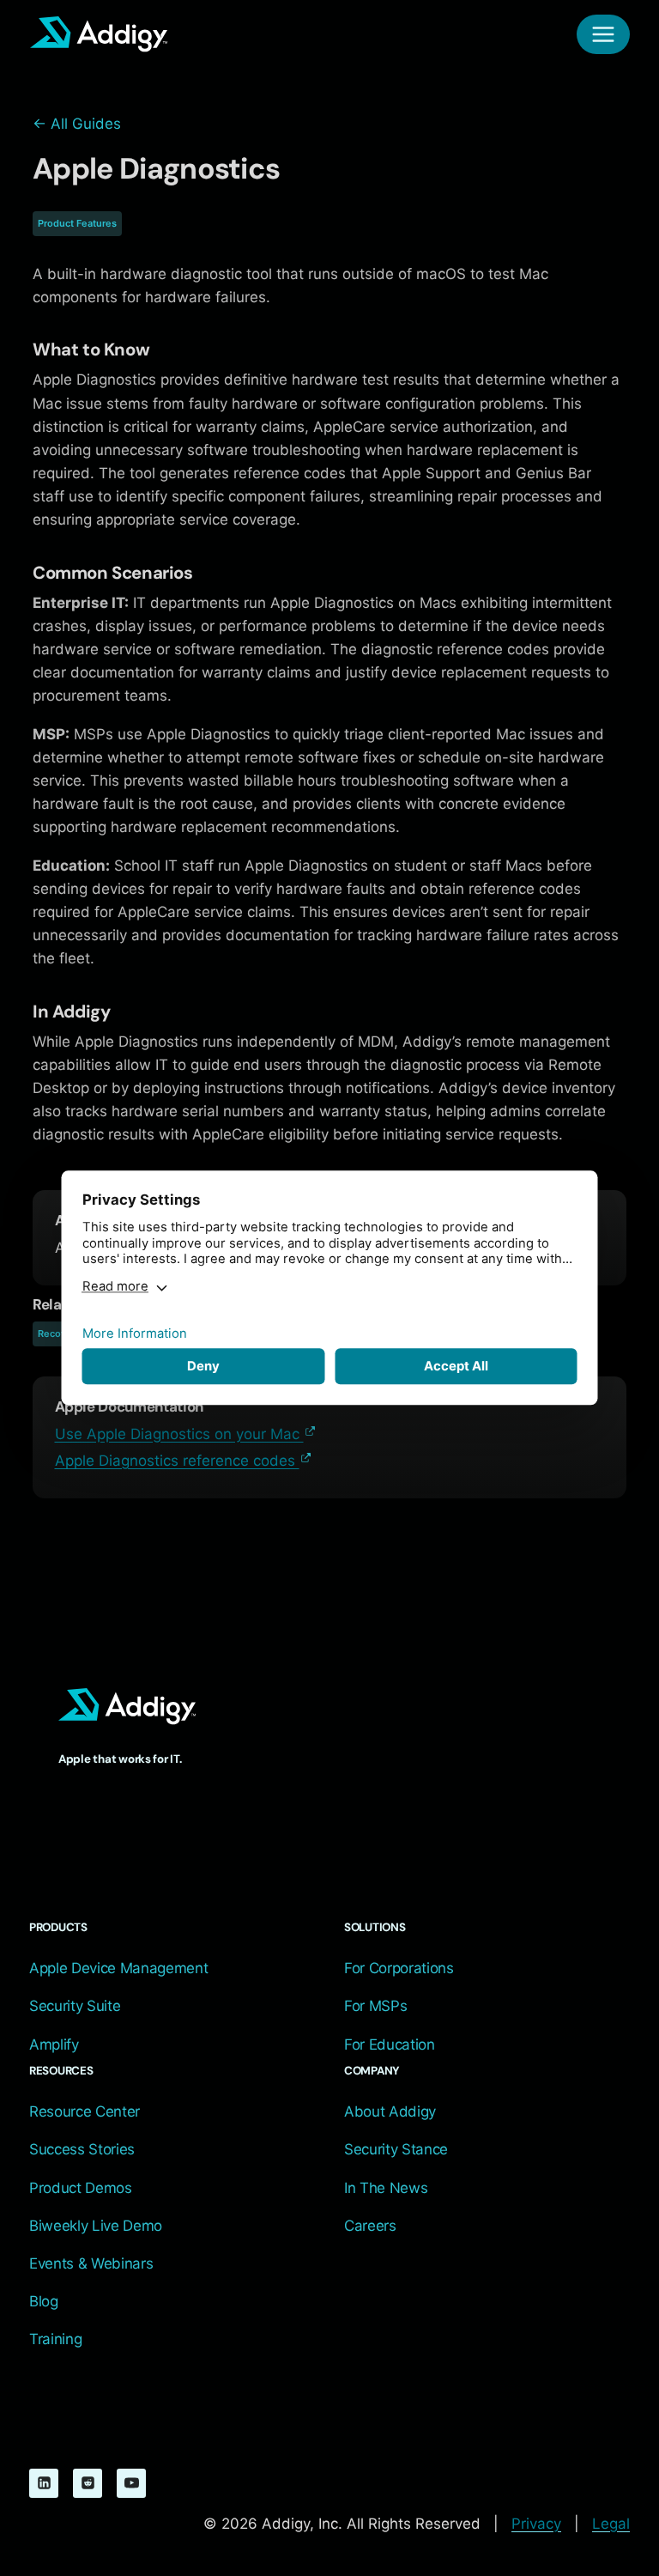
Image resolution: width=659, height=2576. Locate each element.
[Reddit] (88, 2483)
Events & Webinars (91, 2263)
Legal (611, 2524)
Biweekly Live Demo (96, 2226)
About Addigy (390, 2111)
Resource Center (85, 2111)
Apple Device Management (118, 1968)
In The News (386, 2188)
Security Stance (396, 2149)
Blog (44, 2301)
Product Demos (81, 2188)
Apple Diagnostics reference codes (177, 1461)
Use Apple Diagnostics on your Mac (179, 1434)
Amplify (54, 2044)
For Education (390, 2044)
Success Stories (82, 2149)
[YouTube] (131, 2483)
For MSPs (375, 2006)
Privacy (536, 2524)
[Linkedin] (44, 2483)
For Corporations (399, 1968)
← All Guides (77, 124)
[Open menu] (603, 34)
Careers (370, 2226)
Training (55, 2339)
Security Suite (75, 2006)
